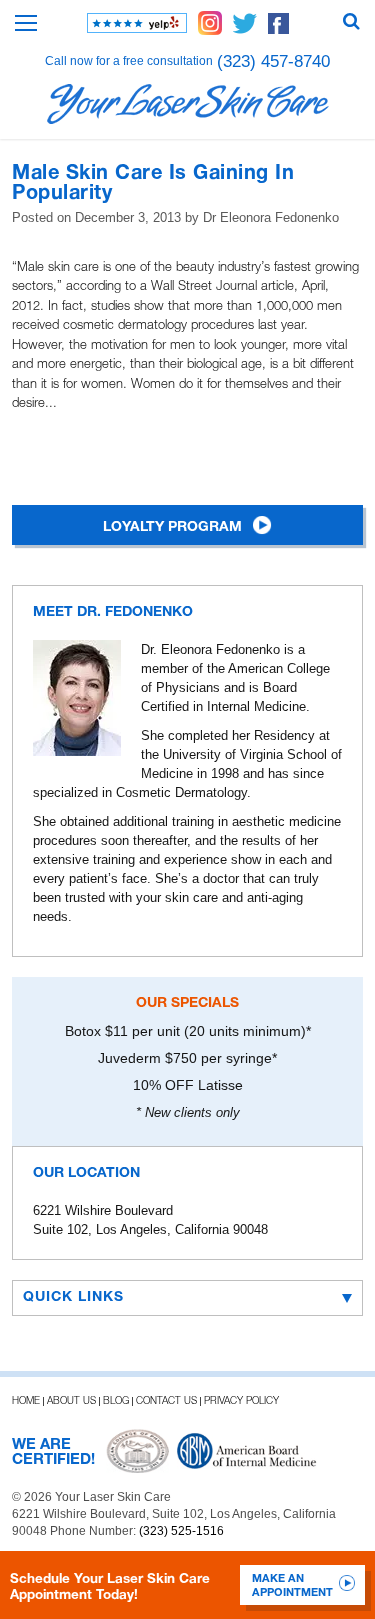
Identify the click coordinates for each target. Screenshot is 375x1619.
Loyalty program (172, 527)
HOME (26, 1401)
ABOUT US (71, 1401)
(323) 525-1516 (181, 1531)
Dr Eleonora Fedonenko (271, 217)
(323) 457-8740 (273, 61)
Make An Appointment (292, 1586)
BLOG (116, 1401)
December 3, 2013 (128, 217)
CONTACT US (166, 1401)
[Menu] (26, 23)
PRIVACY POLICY (241, 1401)
